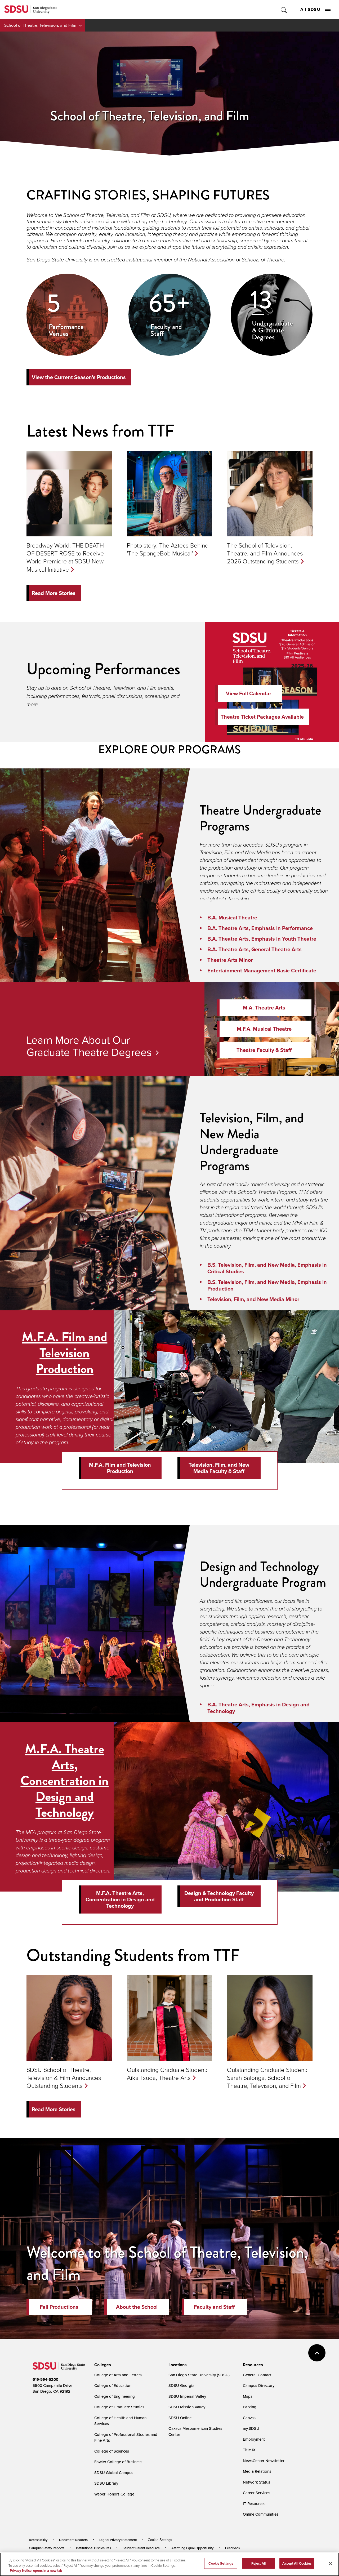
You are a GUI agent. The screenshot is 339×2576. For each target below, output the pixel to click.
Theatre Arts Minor (230, 960)
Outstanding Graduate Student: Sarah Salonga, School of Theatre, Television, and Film (267, 2077)
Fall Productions (59, 2307)
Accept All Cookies (297, 2563)
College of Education (113, 2385)
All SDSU (310, 9)
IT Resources (254, 2504)
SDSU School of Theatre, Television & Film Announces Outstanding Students (64, 2077)
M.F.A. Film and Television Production (64, 1353)
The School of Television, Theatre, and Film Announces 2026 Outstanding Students (265, 553)
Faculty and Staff (214, 2307)
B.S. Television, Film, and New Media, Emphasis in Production (267, 1285)
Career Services (257, 2493)
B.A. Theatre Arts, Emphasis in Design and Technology (258, 1708)
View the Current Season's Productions (79, 377)
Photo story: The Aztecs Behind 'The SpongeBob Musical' (168, 549)
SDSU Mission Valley (187, 2407)
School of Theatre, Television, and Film (40, 25)
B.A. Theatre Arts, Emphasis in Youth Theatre (262, 939)
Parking (250, 2407)
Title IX (249, 2450)
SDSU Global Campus (114, 2473)
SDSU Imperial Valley (187, 2396)
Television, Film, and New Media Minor (253, 1299)
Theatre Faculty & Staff (264, 1050)
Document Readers (73, 2540)
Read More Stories (54, 593)
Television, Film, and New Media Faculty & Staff (219, 1468)
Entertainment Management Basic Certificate (262, 971)
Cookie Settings (160, 2540)
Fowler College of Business (118, 2462)
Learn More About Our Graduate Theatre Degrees (89, 1046)
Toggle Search (284, 9)
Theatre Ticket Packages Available (262, 717)
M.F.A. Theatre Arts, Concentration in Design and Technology (64, 1781)
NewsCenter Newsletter (264, 2461)
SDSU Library (106, 2483)
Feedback (233, 2548)
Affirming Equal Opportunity (192, 2548)
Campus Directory (259, 2385)
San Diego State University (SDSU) (199, 2375)
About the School (137, 2307)
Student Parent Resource (141, 2548)
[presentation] (102, 2365)
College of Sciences (112, 2451)
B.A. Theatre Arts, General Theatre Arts (255, 949)
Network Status (257, 2482)
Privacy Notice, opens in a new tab (36, 2571)
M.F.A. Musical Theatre (264, 1029)
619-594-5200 (45, 2379)
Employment (254, 2439)
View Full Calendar (249, 693)
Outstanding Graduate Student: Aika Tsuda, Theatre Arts (167, 2074)
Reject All (258, 2563)
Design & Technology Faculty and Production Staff (219, 1896)
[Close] (331, 2564)
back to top (317, 2353)
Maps (248, 2396)
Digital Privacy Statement (118, 2540)
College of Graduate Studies (119, 2407)
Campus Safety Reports (47, 2548)
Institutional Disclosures (93, 2548)
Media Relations (257, 2471)
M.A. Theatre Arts (264, 1008)
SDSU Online (180, 2418)
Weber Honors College (114, 2494)
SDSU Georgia (181, 2385)
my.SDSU (251, 2428)
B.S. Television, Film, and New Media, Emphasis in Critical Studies (267, 1268)
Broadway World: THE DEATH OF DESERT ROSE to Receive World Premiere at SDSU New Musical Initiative (65, 557)
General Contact (257, 2375)
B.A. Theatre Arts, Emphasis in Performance (260, 928)
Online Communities (261, 2514)
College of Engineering (115, 2396)
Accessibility (38, 2540)
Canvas (249, 2418)
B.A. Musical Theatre (232, 918)
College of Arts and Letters (118, 2375)
